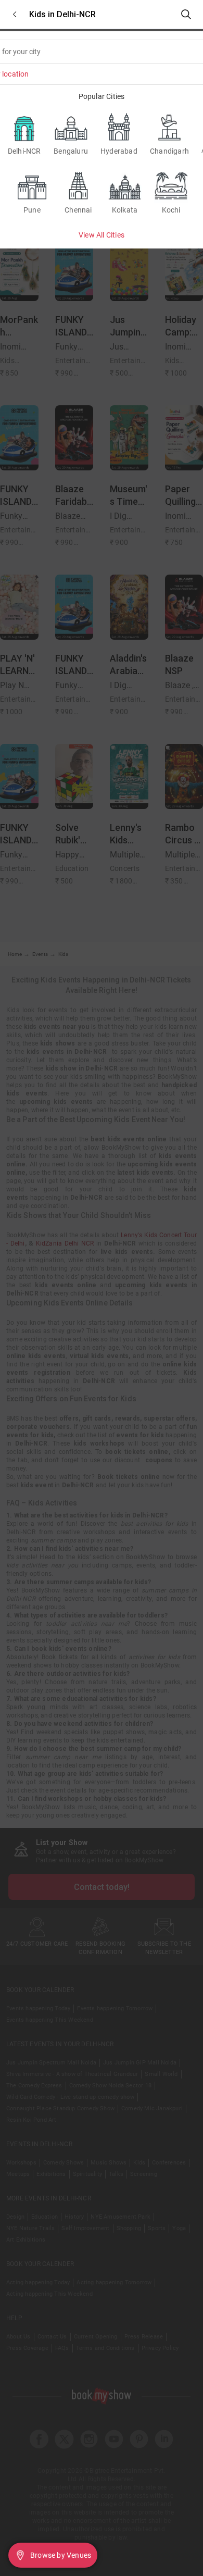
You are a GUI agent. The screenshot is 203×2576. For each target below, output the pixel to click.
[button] (15, 14)
